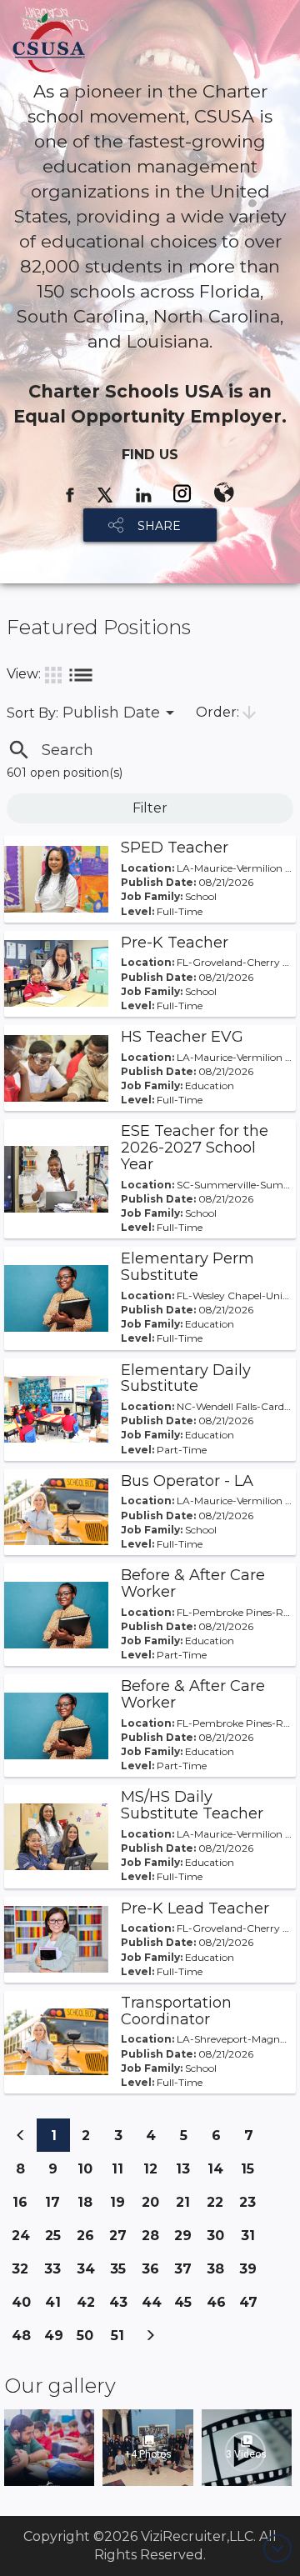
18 (90, 2202)
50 (89, 2335)
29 (187, 2240)
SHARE (159, 526)
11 (123, 2168)
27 (122, 2240)
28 (154, 2240)
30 (219, 2240)
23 (252, 2202)
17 (57, 2202)
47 (252, 2306)
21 (187, 2202)
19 (122, 2202)
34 (89, 2273)
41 (57, 2302)
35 (122, 2268)
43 (122, 2306)
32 (24, 2268)
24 (24, 2240)
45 (187, 2306)
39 (252, 2273)
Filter (150, 808)
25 (57, 2235)
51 (122, 2335)
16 (25, 2202)
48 (24, 2340)
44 (154, 2306)
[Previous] (21, 2135)
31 (252, 2235)
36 (154, 2273)
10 (90, 2168)
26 (89, 2240)
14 (220, 2168)
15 (252, 2168)
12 (155, 2168)
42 (89, 2306)
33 (57, 2268)
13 (187, 2168)
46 (219, 2306)
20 (154, 2206)
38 (219, 2273)
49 (57, 2340)
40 (24, 2306)
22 (219, 2202)
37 (187, 2273)
